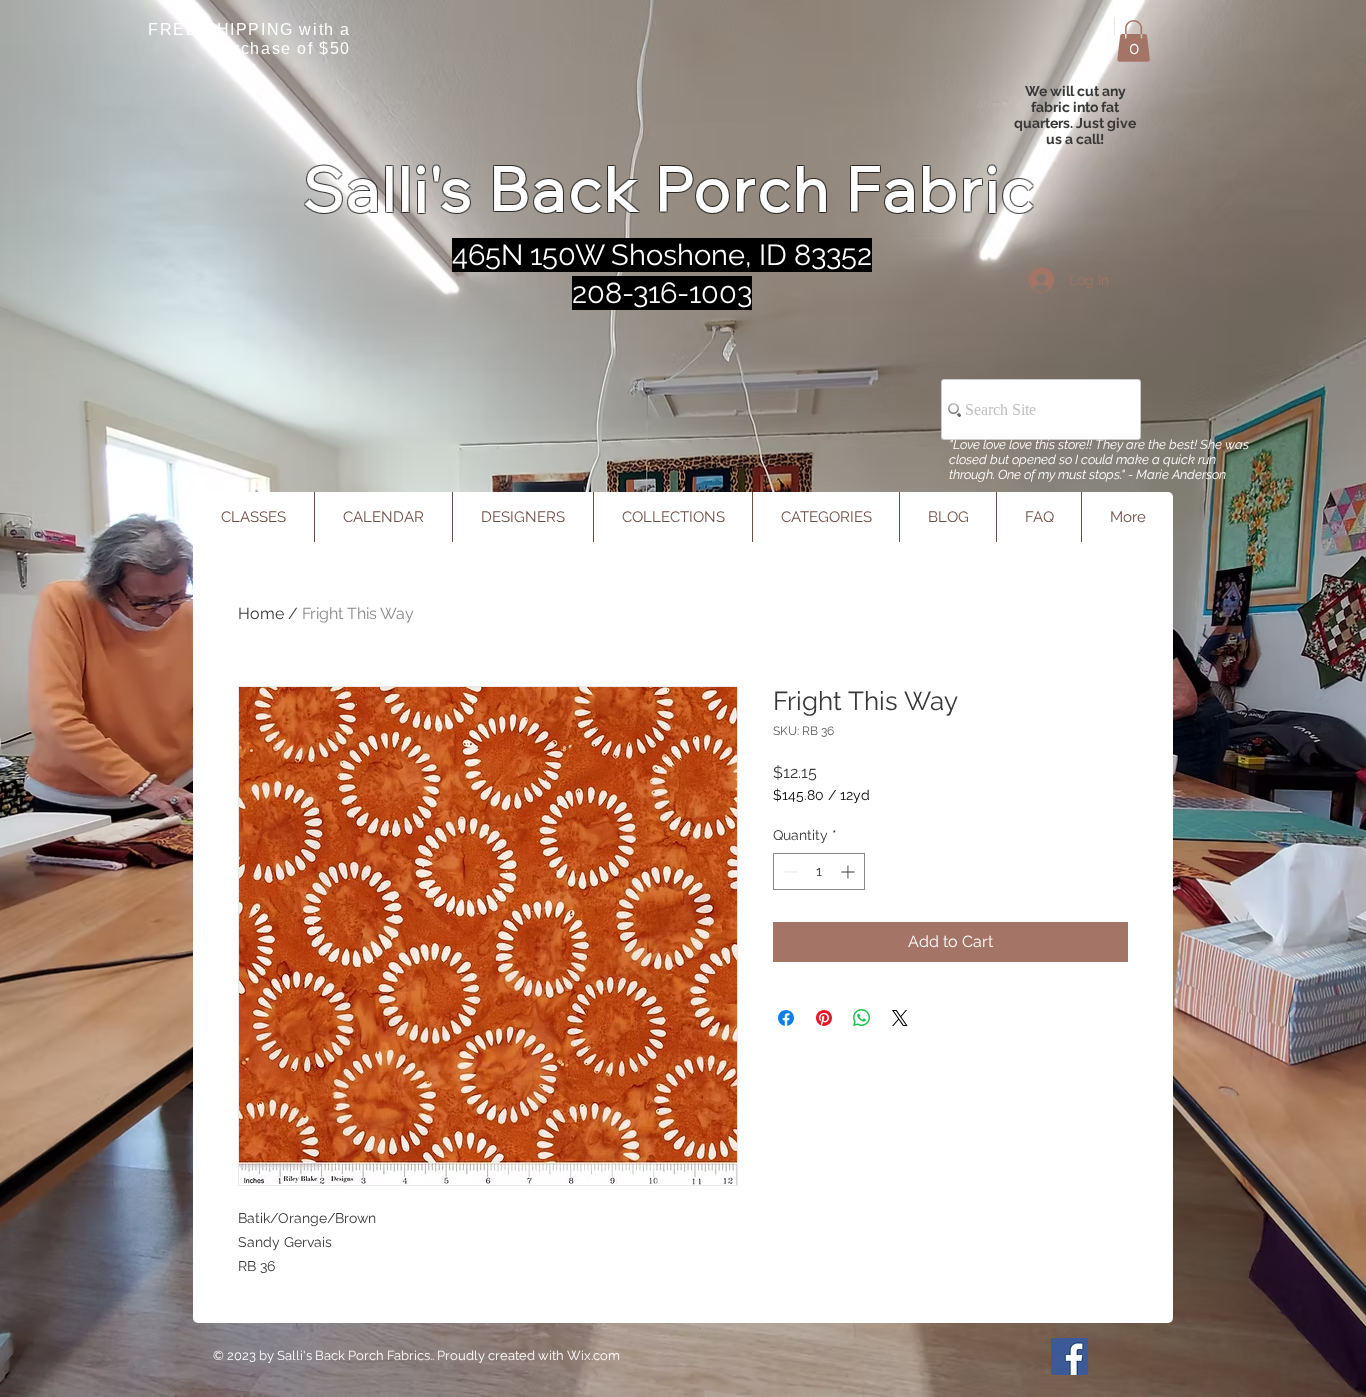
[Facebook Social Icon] (1069, 1356)
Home (261, 613)
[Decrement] (788, 871)
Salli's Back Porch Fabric (670, 188)
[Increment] (849, 871)
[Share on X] (900, 1018)
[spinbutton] (819, 871)
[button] (1133, 41)
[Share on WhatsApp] (862, 1018)
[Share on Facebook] (786, 1018)
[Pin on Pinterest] (824, 1018)
